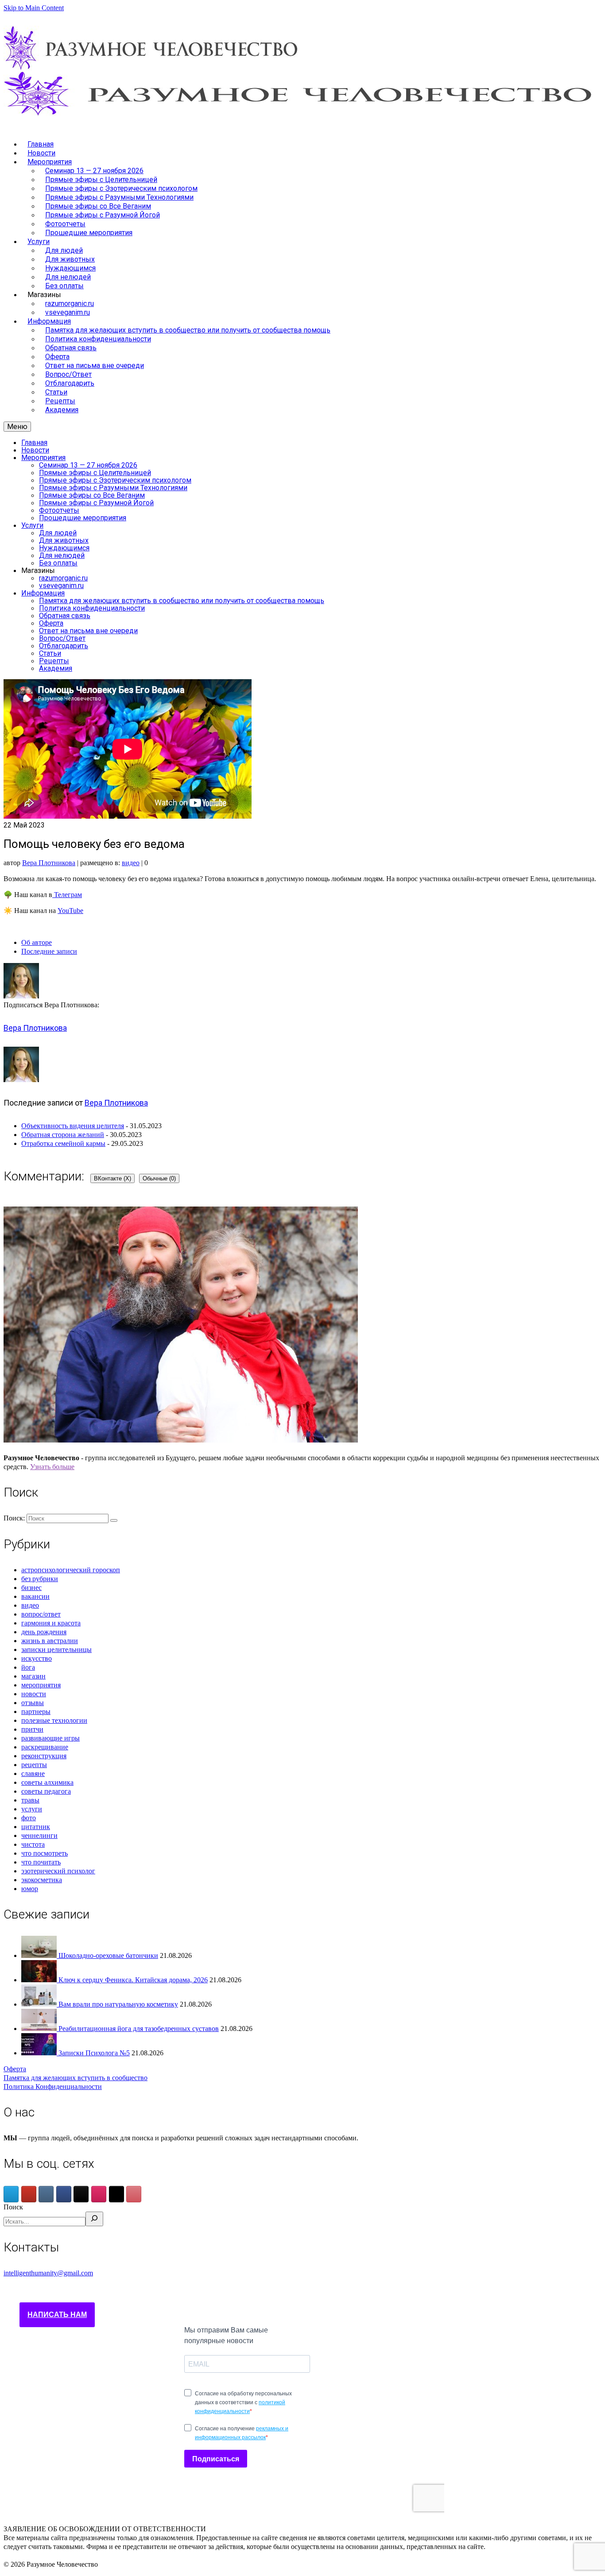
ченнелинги (39, 1835)
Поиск (13, 2207)
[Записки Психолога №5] (40, 2053)
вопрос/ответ (41, 1614)
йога (28, 1667)
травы (30, 1800)
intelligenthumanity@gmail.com (48, 2273)
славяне (33, 1773)
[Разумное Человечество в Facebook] (64, 2194)
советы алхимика (47, 1782)
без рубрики (40, 1579)
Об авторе (37, 942)
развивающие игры (50, 1738)
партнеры (36, 1712)
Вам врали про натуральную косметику (118, 2004)
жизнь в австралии (50, 1641)
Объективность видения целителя (73, 1126)
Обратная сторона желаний (63, 1135)
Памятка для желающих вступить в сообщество (76, 2078)
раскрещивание (45, 1747)
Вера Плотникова (49, 863)
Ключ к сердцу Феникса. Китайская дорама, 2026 (133, 1980)
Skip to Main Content (34, 8)
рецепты (34, 1765)
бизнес (31, 1588)
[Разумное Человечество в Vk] (46, 2194)
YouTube (70, 911)
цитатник (36, 1827)
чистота (33, 1844)
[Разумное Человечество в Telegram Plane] (11, 2194)
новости (34, 1694)
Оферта (15, 2069)
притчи (32, 1729)
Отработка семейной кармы (63, 1143)
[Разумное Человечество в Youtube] (29, 2194)
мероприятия (41, 1685)
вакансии (35, 1596)
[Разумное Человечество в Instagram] (99, 2194)
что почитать (41, 1862)
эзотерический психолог (58, 1871)
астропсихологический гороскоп (71, 1570)
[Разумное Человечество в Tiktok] (81, 2194)
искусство (37, 1658)
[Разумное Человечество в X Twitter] (116, 2194)
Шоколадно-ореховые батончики (108, 1955)
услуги (32, 1809)
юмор (30, 1889)
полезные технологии (54, 1720)
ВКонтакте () (112, 1178)
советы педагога (46, 1791)
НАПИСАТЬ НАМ (57, 2315)
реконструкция (44, 1756)
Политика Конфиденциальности (53, 2087)
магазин (33, 1676)
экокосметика (42, 1880)
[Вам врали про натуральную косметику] (40, 2004)
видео (131, 863)
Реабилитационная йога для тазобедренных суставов (139, 2029)
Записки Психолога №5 (94, 2053)
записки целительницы (56, 1650)
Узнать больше (52, 1467)
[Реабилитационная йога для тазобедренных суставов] (40, 2029)
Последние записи (49, 951)
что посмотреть (45, 1853)
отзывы (33, 1703)
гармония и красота (51, 1623)
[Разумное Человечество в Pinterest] (134, 2194)
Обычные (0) (159, 1178)
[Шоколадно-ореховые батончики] (40, 1955)
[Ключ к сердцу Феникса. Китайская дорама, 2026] (40, 1980)
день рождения (44, 1632)
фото (29, 1818)
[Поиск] (94, 2219)
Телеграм (67, 895)
